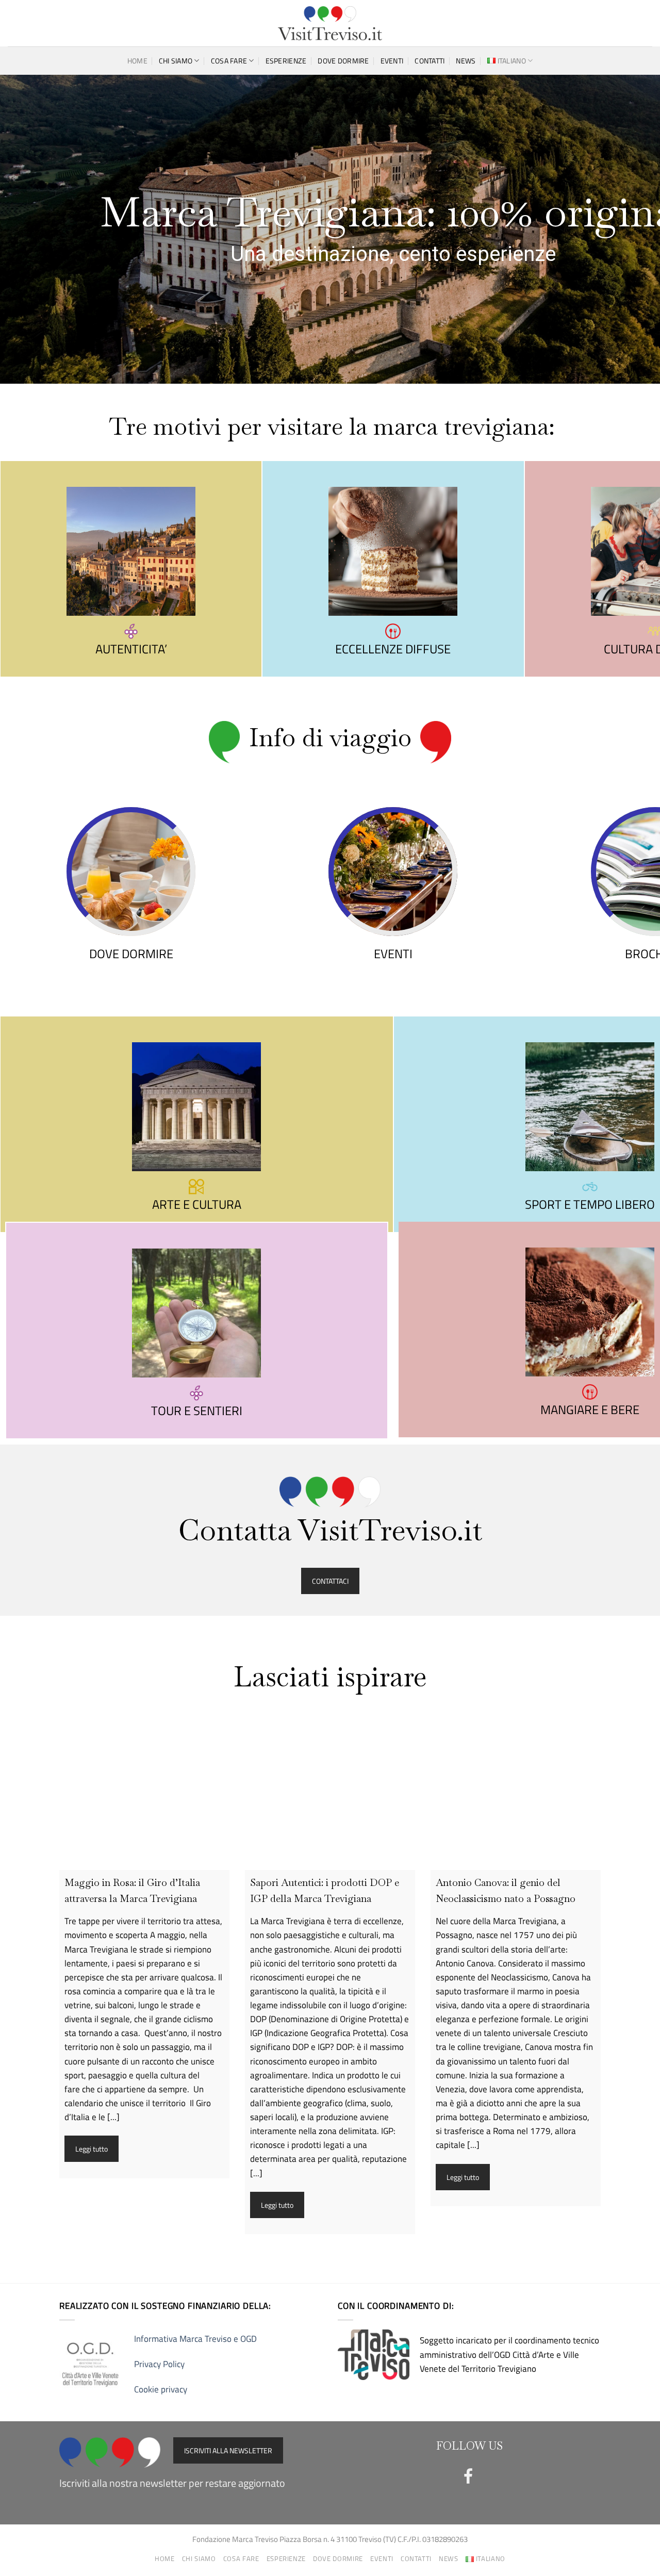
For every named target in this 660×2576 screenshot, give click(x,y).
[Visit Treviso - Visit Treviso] (330, 23)
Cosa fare (229, 61)
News (466, 61)
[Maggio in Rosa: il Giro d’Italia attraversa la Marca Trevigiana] (144, 1785)
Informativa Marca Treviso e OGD (195, 2339)
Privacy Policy (159, 2364)
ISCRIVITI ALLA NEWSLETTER (228, 2450)
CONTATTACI (330, 1581)
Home (137, 61)
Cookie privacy (161, 2389)
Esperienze (286, 61)
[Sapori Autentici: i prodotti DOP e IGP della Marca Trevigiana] (330, 1785)
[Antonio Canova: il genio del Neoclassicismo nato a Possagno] (516, 1785)
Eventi (392, 61)
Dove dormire (343, 61)
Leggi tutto (92, 2149)
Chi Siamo (176, 61)
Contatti (430, 61)
